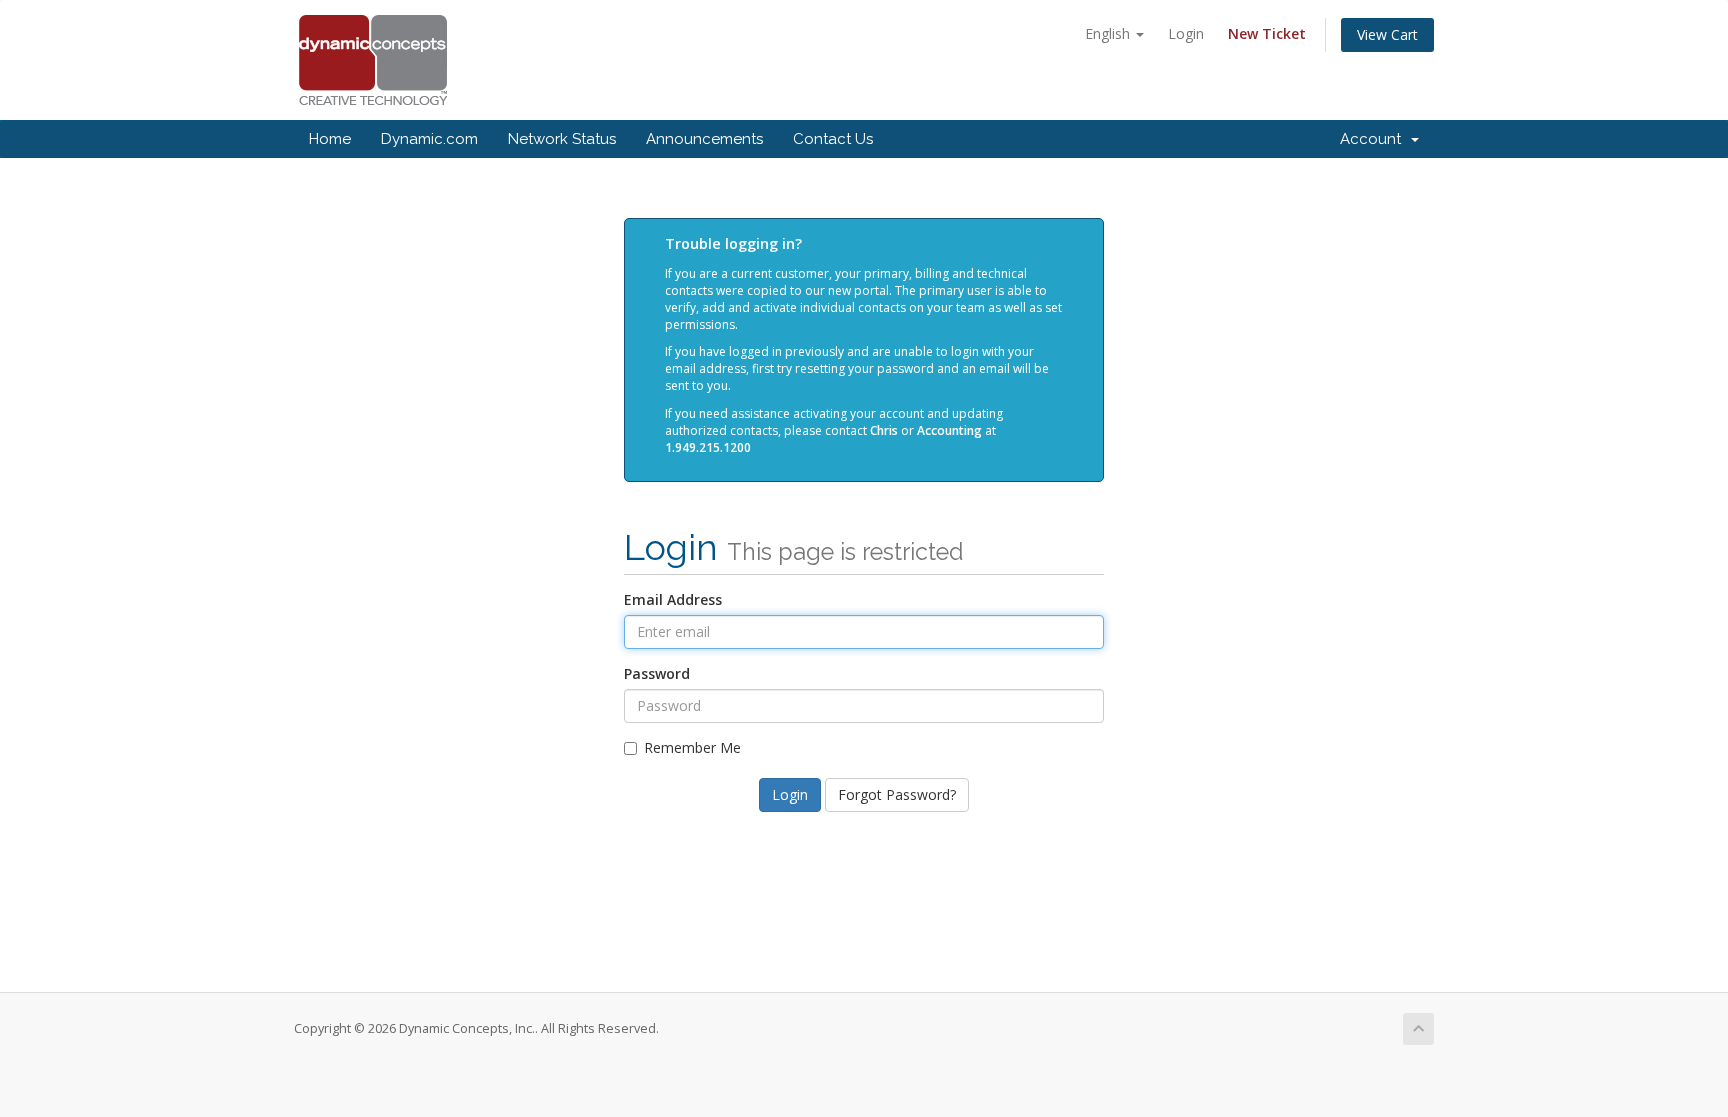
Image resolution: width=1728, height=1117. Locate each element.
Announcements (704, 139)
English (1109, 33)
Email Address (673, 599)
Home (330, 139)
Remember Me (692, 747)
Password (657, 673)
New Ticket (1267, 33)
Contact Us (833, 139)
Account (1374, 139)
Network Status (562, 139)
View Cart (1387, 34)
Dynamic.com (429, 139)
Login (1186, 33)
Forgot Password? (897, 794)
